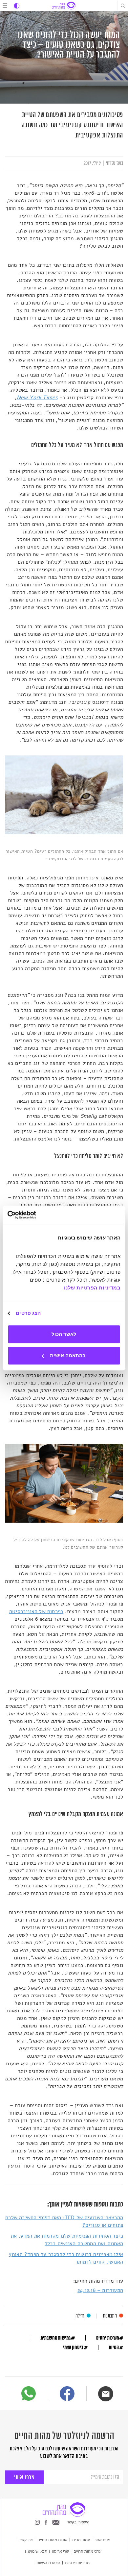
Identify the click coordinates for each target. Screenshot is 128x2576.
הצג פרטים (28, 1313)
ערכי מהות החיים (87, 2551)
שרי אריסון (60, 2551)
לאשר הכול (64, 1334)
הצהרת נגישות (48, 2563)
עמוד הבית (81, 2539)
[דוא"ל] (106, 2394)
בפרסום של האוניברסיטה (36, 1611)
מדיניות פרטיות (77, 2563)
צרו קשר (26, 2539)
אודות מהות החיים (53, 2539)
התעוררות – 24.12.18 (100, 2290)
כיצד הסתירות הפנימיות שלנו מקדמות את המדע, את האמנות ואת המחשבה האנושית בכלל (67, 2240)
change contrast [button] (17, 6)
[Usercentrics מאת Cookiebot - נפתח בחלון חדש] (36, 1215)
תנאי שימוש (38, 2551)
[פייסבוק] (67, 2395)
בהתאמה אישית (68, 1355)
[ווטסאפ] (29, 2393)
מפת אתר (102, 2539)
